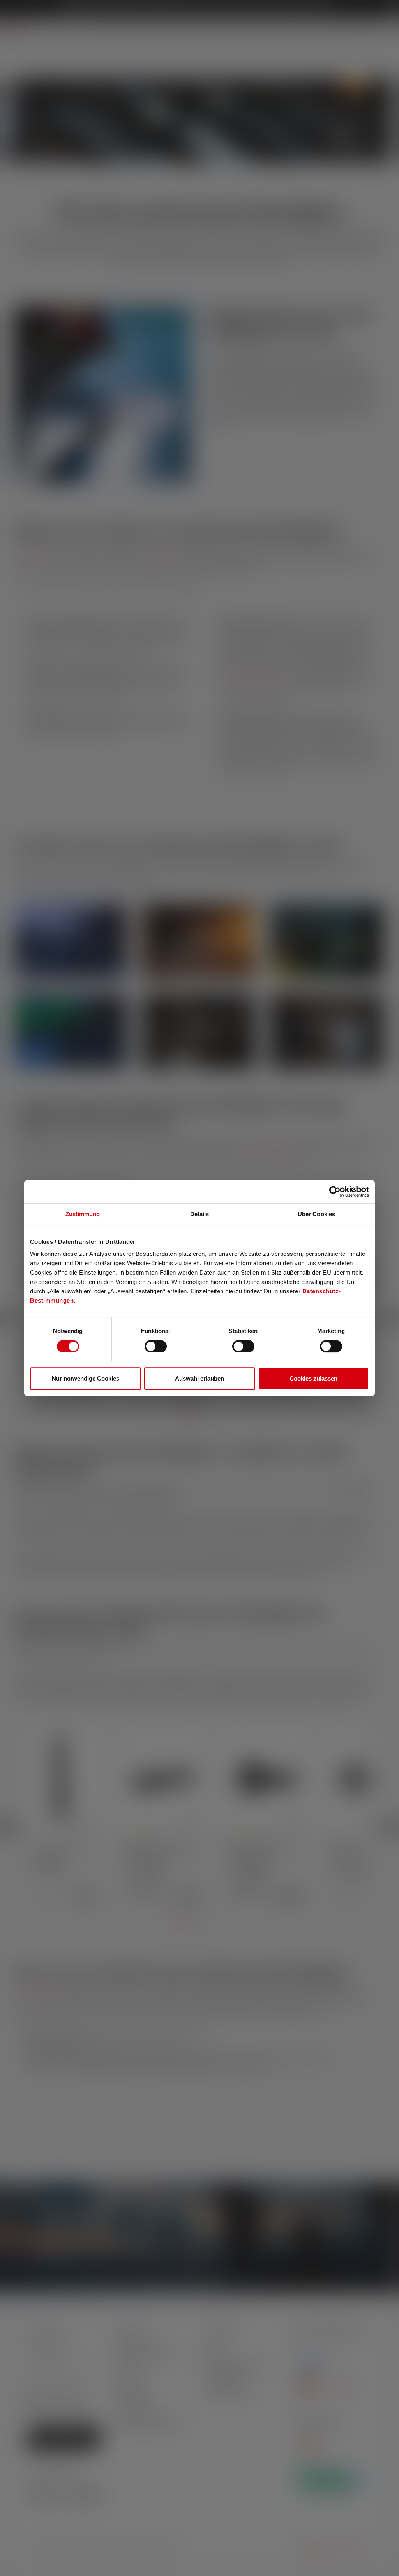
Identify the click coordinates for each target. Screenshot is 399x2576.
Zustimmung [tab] (83, 1214)
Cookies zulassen (313, 1378)
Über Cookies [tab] (316, 1214)
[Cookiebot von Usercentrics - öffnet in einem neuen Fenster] (335, 1192)
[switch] (156, 1346)
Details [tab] (200, 1214)
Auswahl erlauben (199, 1378)
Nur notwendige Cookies (86, 1378)
